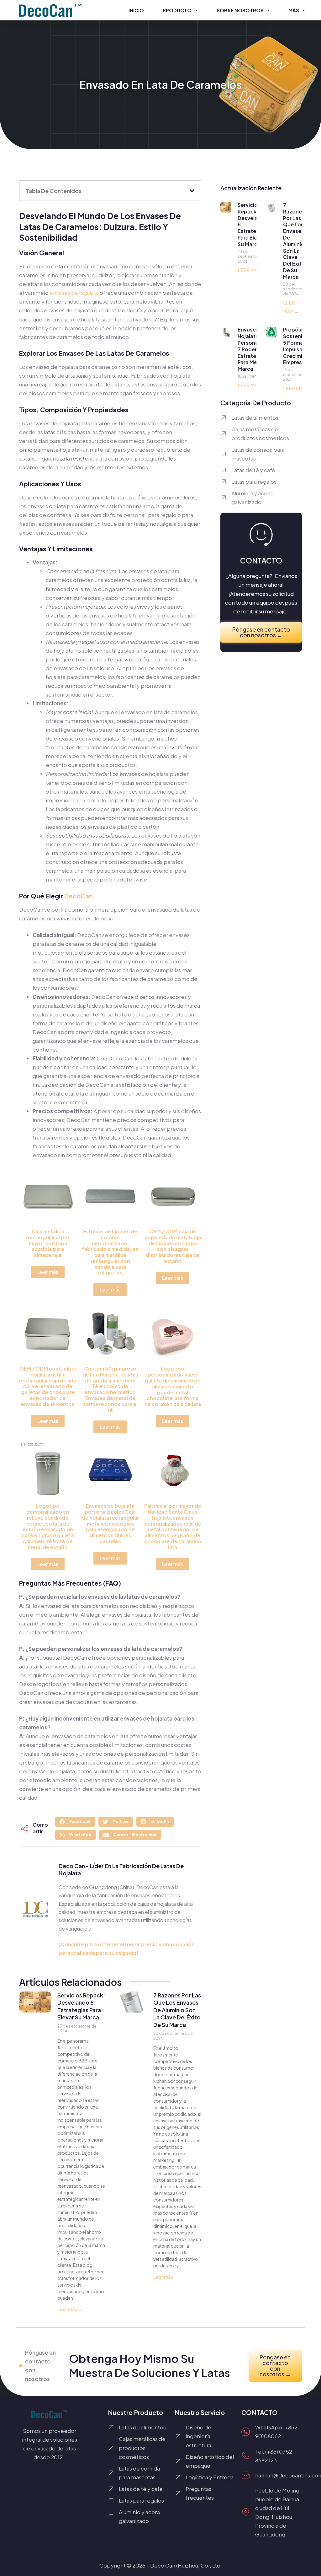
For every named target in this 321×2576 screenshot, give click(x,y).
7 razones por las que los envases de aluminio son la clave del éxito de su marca (177, 2010)
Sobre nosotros (240, 10)
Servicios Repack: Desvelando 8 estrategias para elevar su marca (81, 2006)
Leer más (48, 1272)
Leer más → (70, 2309)
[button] (192, 191)
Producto (177, 10)
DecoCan (79, 896)
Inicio (136, 10)
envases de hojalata (74, 293)
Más (294, 10)
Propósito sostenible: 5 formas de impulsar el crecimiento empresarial (299, 346)
